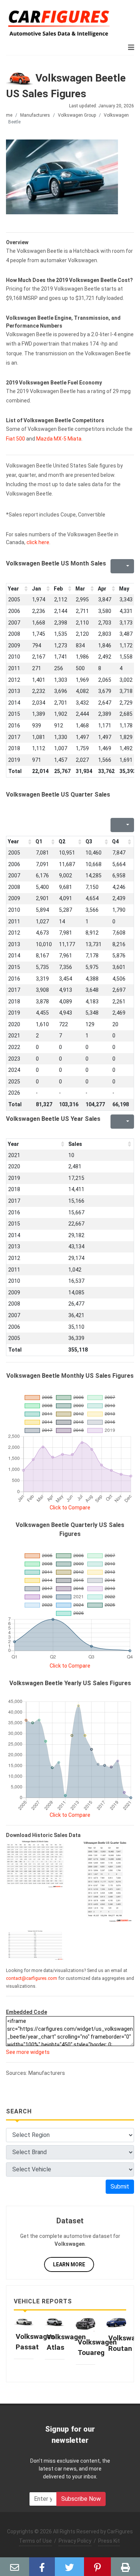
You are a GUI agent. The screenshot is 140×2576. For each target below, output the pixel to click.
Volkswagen (116, 115)
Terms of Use (35, 2541)
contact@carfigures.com (32, 1978)
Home (6, 115)
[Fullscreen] (115, 566)
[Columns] (127, 566)
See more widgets (28, 2052)
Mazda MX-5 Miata (59, 439)
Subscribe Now (81, 2499)
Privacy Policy (75, 2541)
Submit (120, 2186)
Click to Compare (70, 1508)
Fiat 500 (15, 439)
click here (38, 542)
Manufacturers (35, 115)
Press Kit (109, 2541)
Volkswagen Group (77, 115)
